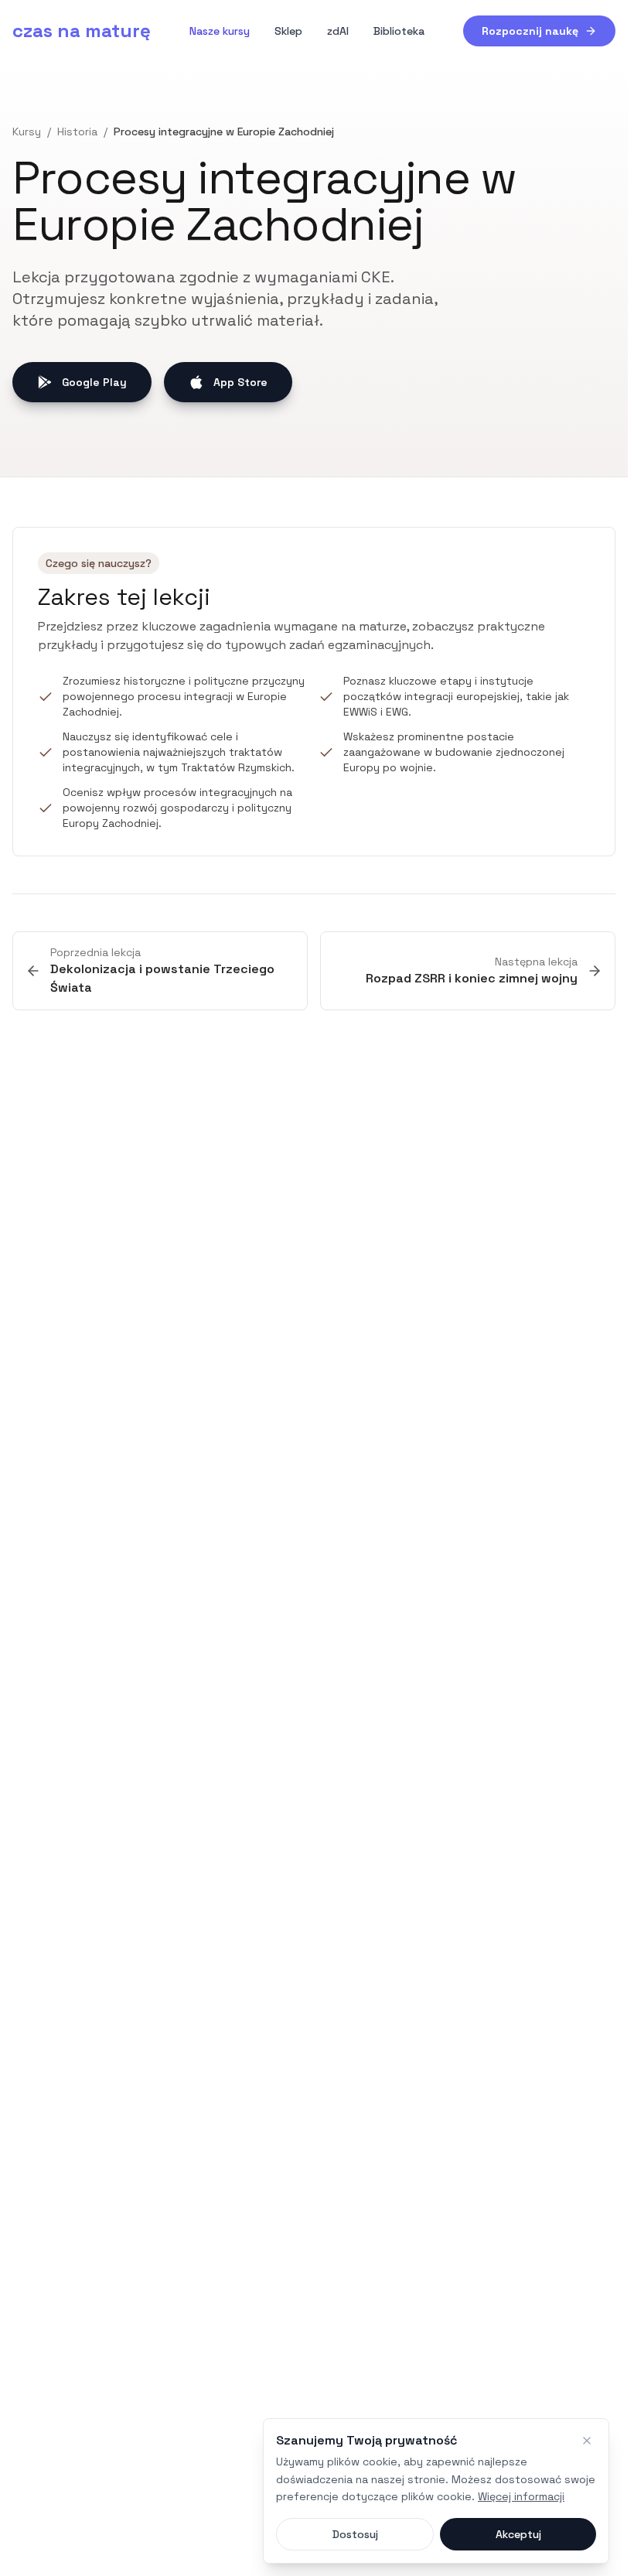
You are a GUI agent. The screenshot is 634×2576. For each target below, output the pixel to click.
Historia (77, 132)
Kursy (27, 132)
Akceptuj (518, 2534)
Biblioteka (399, 31)
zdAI (338, 31)
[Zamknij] (587, 2441)
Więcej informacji (521, 2496)
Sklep (288, 31)
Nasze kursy (220, 31)
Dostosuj (355, 2534)
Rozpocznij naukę (530, 31)
